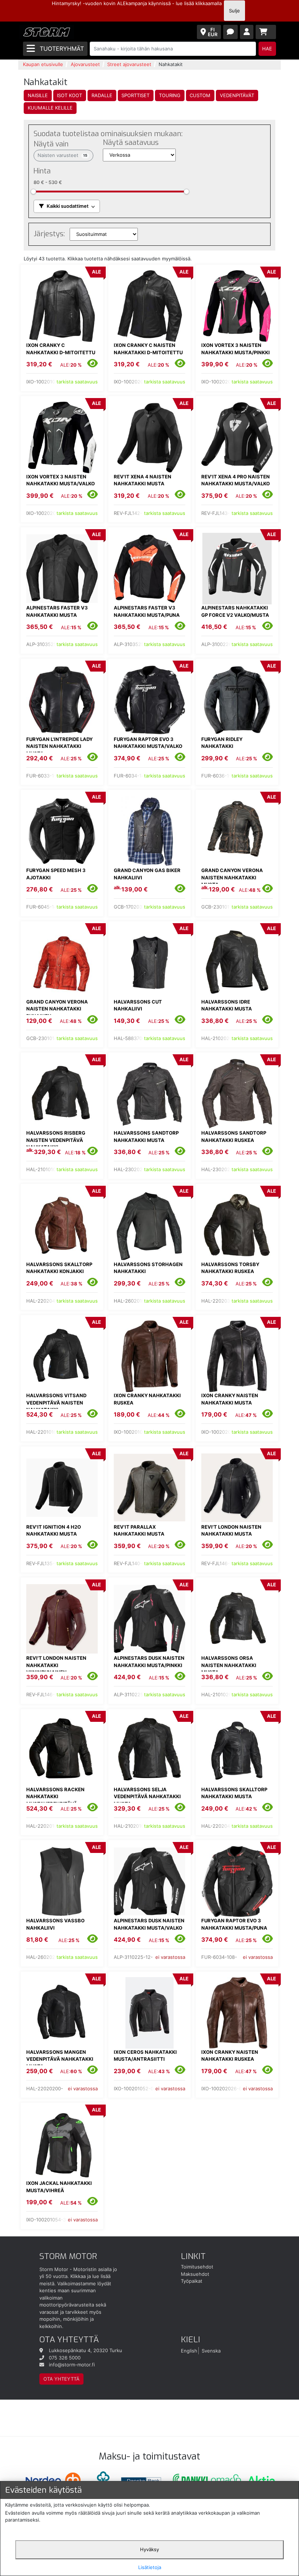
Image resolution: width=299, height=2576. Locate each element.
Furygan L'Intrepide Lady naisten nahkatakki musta (59, 746)
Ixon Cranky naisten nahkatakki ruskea (230, 2056)
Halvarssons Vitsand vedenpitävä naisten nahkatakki (56, 1402)
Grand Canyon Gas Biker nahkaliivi (147, 874)
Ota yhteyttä (61, 2379)
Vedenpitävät (237, 95)
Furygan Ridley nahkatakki (222, 743)
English (189, 2350)
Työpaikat (192, 2281)
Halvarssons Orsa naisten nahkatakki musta (229, 1665)
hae (267, 49)
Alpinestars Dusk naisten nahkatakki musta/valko (149, 1924)
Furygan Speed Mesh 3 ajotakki (56, 874)
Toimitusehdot (197, 2267)
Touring (170, 95)
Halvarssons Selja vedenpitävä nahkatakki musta (147, 1797)
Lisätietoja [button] (150, 2567)
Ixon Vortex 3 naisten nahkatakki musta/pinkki (236, 349)
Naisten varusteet (63, 155)
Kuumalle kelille (50, 108)
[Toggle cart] (266, 32)
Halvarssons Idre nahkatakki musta (227, 1005)
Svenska (211, 2350)
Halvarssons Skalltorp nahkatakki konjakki (59, 1268)
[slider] (33, 192)
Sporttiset (135, 95)
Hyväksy (149, 2549)
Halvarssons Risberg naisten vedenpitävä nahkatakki (56, 1140)
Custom (200, 95)
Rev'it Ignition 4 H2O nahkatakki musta (54, 1530)
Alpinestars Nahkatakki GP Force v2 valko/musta (235, 611)
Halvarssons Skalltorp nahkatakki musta (234, 1793)
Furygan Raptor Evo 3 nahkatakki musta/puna (234, 1924)
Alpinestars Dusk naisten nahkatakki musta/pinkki (149, 1662)
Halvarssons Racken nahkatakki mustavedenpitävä (55, 1797)
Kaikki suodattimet (68, 206)
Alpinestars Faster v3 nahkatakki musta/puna (147, 611)
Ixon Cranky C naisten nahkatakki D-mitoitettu (148, 349)
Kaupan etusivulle (43, 64)
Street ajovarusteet (129, 64)
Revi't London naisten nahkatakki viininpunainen (56, 1665)
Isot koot (69, 95)
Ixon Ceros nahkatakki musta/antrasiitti (145, 2056)
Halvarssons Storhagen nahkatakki (148, 1268)
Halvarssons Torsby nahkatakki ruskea (230, 1268)
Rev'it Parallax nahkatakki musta (139, 1530)
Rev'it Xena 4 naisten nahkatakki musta (143, 480)
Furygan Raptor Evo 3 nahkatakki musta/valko (148, 743)
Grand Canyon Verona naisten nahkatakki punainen (57, 1009)
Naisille (38, 95)
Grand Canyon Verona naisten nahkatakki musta (232, 877)
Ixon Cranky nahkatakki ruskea (147, 1399)
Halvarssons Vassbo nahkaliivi (55, 1924)
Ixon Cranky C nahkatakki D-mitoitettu (61, 349)
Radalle (102, 95)
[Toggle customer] (247, 32)
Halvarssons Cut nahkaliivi (138, 1005)
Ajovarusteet (85, 64)
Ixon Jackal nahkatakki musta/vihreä (59, 2187)
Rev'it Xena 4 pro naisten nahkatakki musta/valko (236, 480)
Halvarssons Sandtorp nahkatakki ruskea (234, 1136)
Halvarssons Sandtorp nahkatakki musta (146, 1136)
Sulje (234, 11)
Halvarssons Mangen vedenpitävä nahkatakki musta (60, 2059)
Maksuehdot (195, 2274)
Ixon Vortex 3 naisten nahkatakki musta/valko (61, 480)
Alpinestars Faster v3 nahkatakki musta (57, 611)
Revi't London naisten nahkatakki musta (231, 1530)
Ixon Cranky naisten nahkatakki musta (230, 1399)
